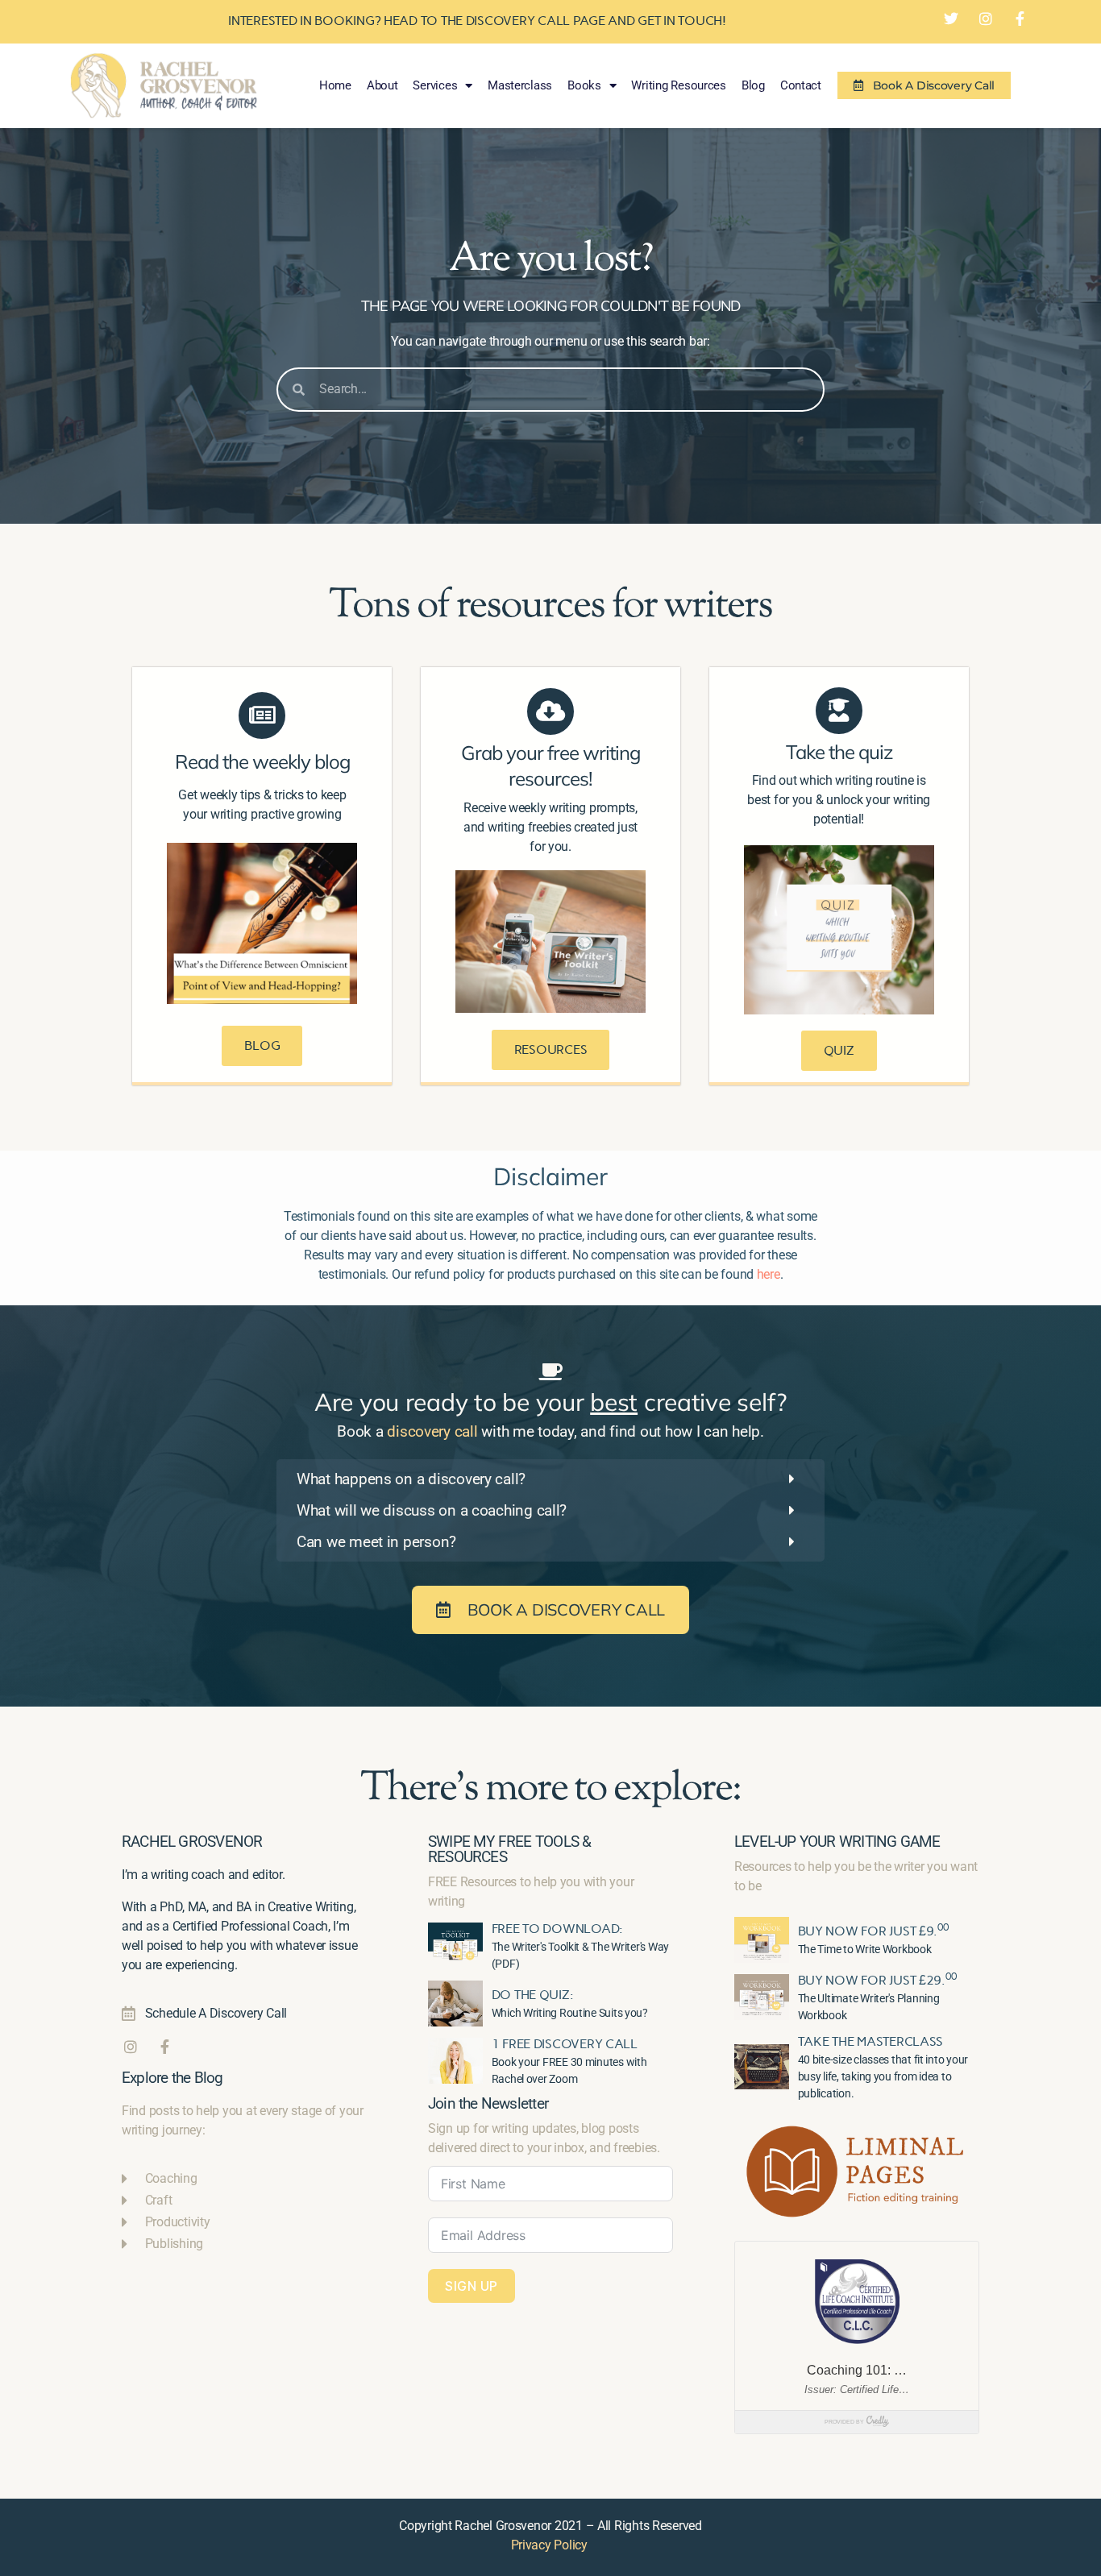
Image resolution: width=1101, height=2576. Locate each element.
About (382, 85)
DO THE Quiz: (533, 1995)
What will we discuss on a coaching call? (432, 1510)
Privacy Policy (549, 2545)
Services (435, 85)
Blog (753, 85)
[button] (550, 1479)
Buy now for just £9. (873, 1931)
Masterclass (520, 85)
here (769, 1274)
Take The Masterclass (871, 2041)
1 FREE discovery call (565, 2044)
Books (584, 85)
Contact (801, 85)
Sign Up (472, 2286)
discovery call (432, 1431)
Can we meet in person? (376, 1542)
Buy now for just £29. (877, 1980)
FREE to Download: (557, 1929)
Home (335, 85)
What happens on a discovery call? (411, 1479)
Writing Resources (678, 85)
